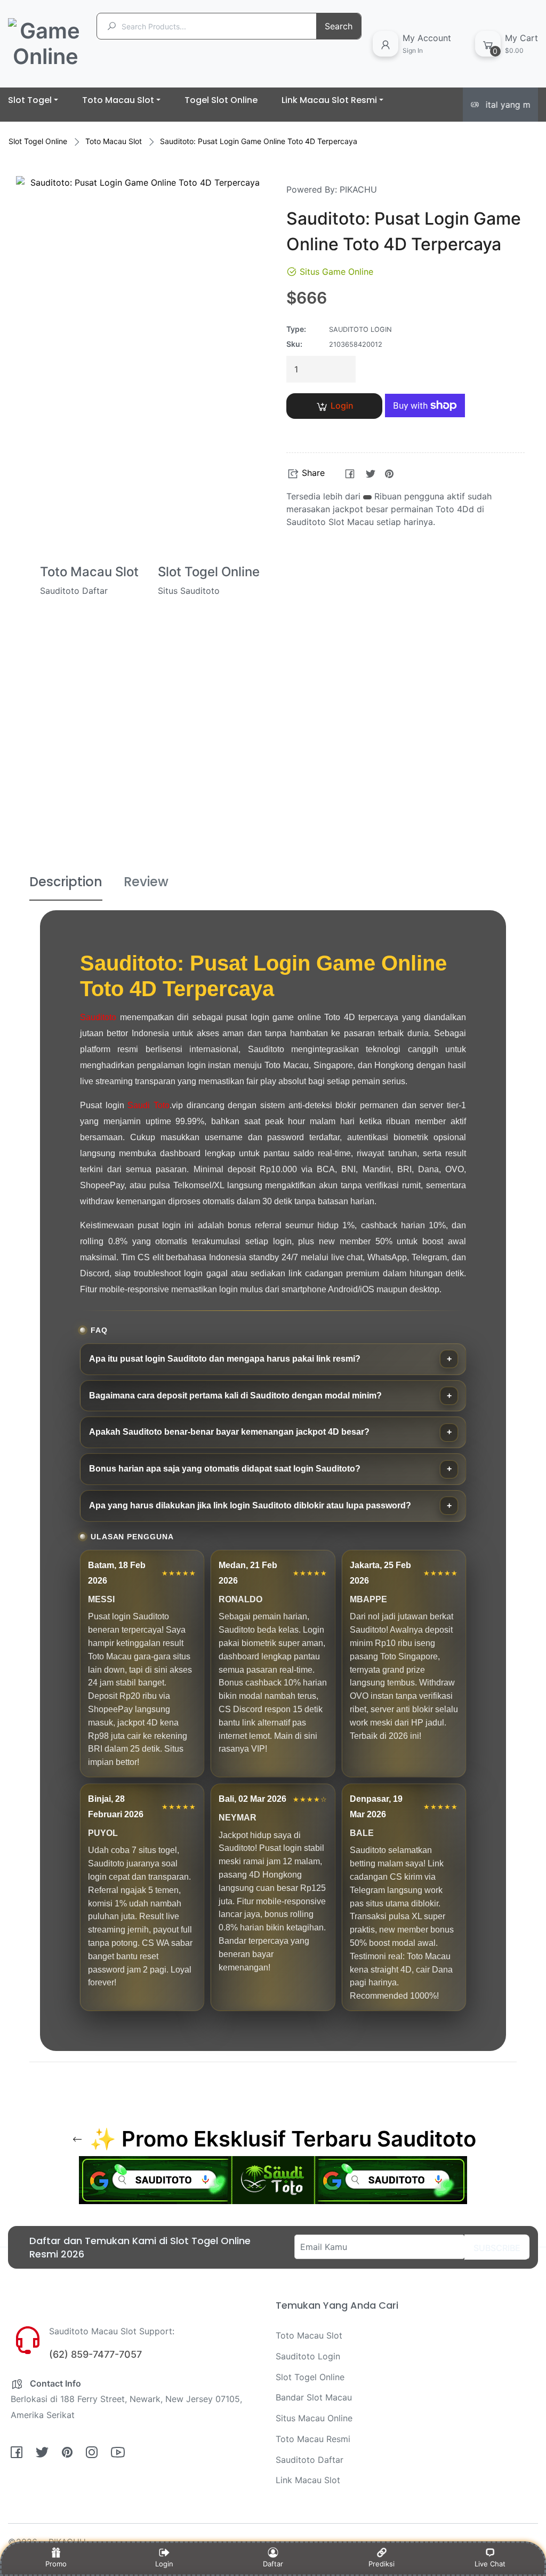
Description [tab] (66, 882)
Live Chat (490, 2564)
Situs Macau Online (314, 2418)
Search (339, 26)
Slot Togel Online (38, 141)
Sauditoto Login (382, 820)
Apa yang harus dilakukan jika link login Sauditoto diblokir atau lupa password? (250, 1505)
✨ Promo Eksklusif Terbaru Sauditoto (280, 2139)
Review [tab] (146, 882)
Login (342, 406)
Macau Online (164, 820)
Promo (56, 2564)
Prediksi (382, 2564)
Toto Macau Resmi (313, 2439)
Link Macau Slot (308, 2480)
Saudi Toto (148, 1105)
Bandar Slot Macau (314, 2397)
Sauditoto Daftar (310, 2460)
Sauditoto (98, 1017)
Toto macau (273, 820)
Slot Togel (54, 820)
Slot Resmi (492, 820)
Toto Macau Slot (114, 141)
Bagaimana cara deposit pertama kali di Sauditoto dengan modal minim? (235, 1396)
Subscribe (497, 2248)
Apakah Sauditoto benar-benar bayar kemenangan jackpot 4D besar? (229, 1432)
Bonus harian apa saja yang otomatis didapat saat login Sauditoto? (225, 1469)
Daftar (273, 2564)
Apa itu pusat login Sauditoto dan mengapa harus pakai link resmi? (225, 1359)
